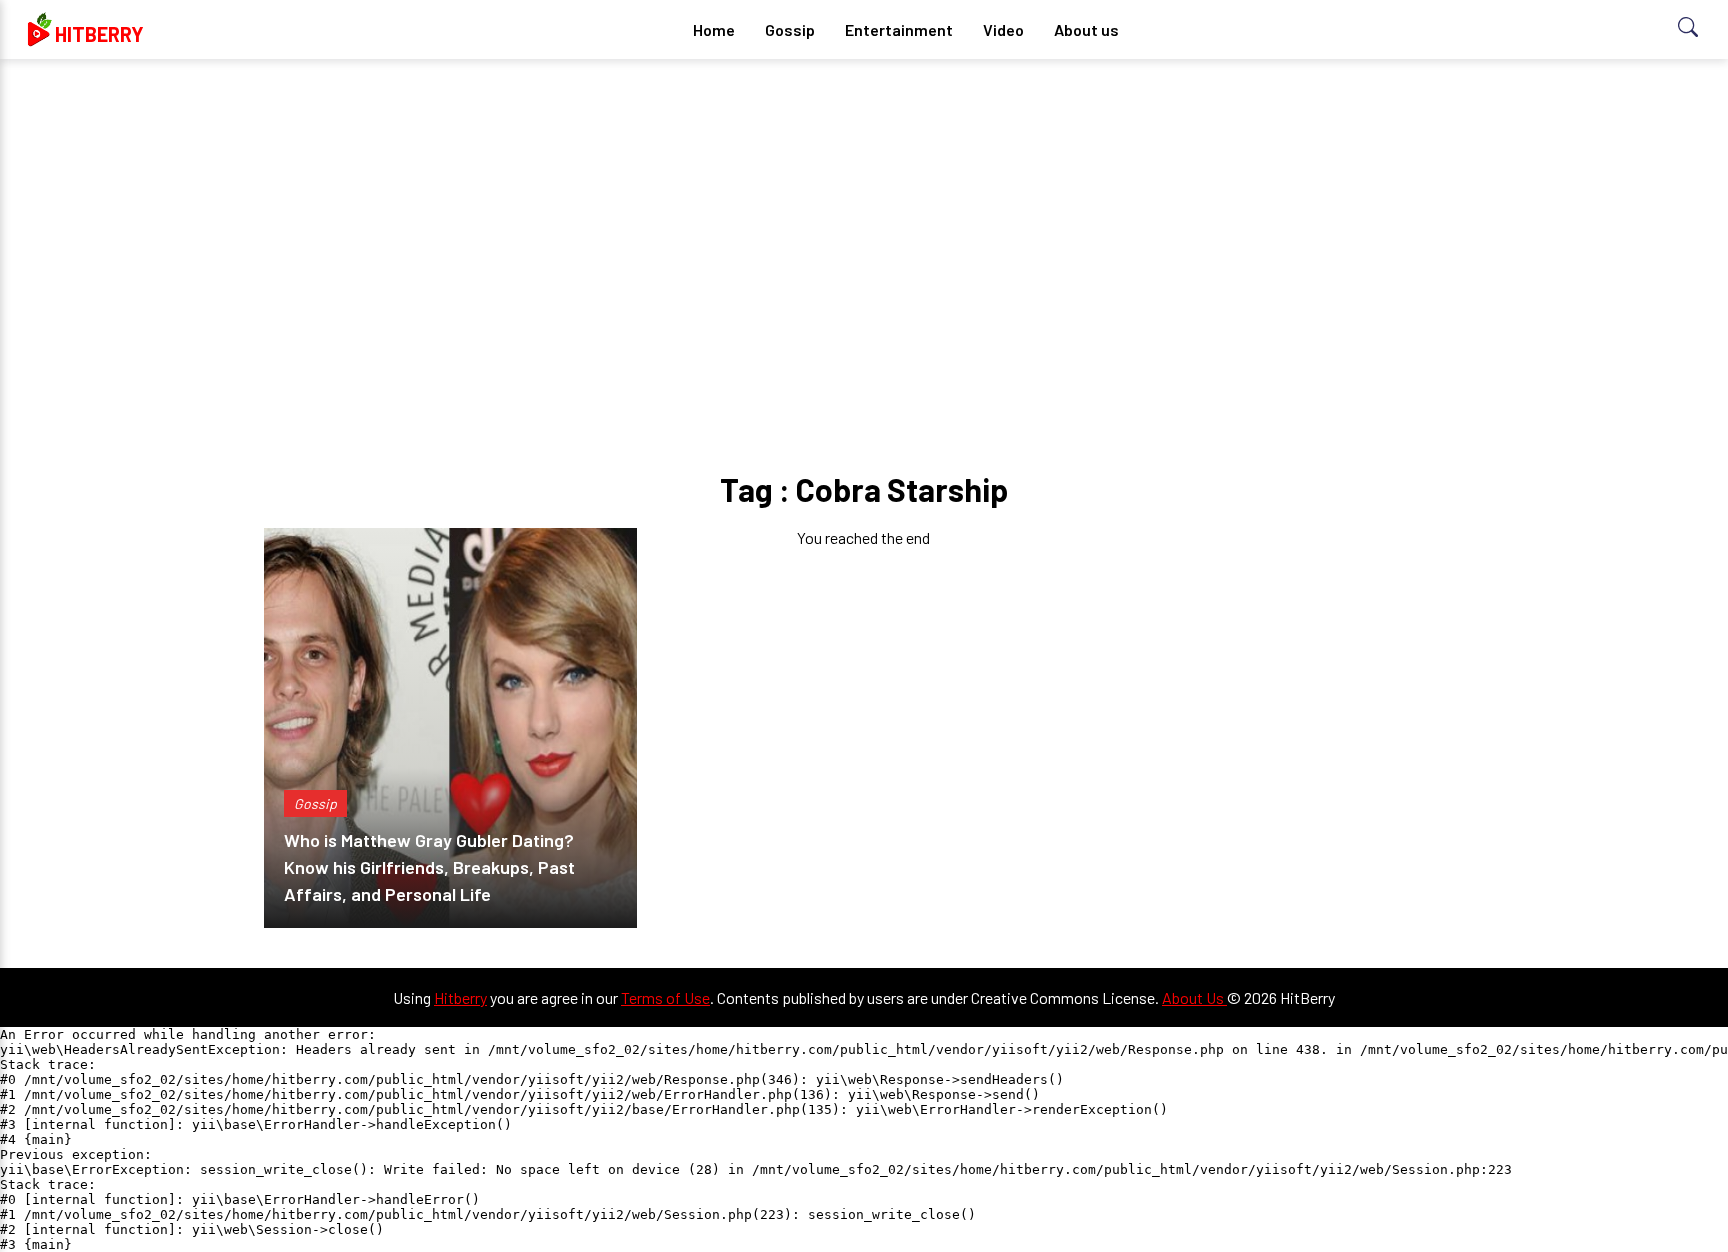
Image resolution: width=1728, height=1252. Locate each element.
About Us (1194, 997)
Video (1003, 29)
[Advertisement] (864, 230)
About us (1086, 29)
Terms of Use (665, 997)
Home (714, 29)
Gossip (790, 29)
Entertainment (899, 29)
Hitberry (460, 997)
